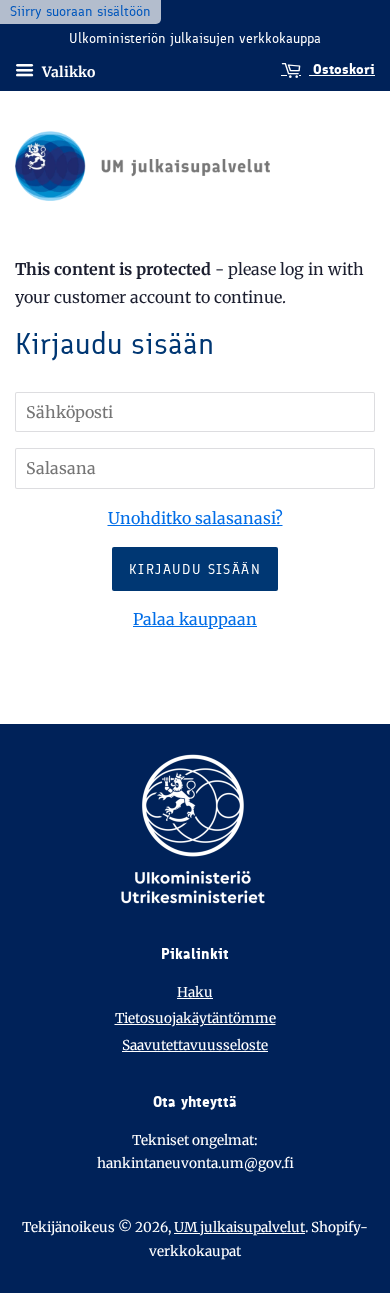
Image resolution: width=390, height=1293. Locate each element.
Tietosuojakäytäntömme (195, 1018)
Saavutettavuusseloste (195, 1045)
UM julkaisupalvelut (239, 1227)
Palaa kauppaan (195, 619)
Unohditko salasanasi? (195, 518)
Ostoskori (342, 69)
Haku (195, 992)
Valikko (67, 71)
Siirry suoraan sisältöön (80, 11)
